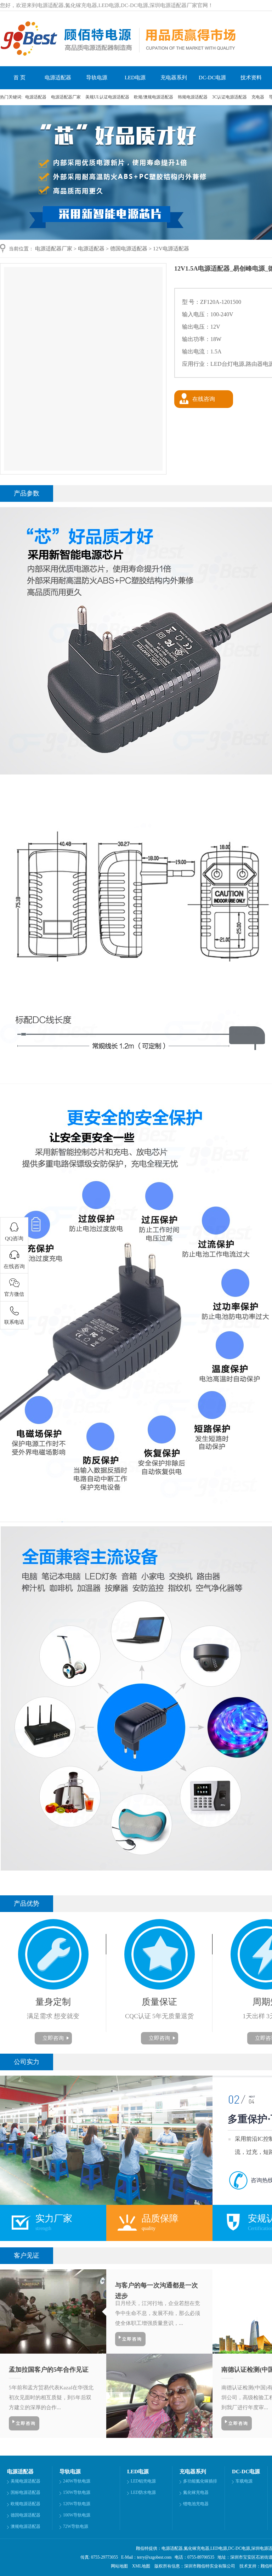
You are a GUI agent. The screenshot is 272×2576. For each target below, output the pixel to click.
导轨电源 (97, 78)
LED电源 (135, 78)
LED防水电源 (143, 2492)
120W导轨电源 (77, 2504)
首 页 (19, 78)
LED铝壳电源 (143, 2481)
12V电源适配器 (171, 249)
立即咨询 (53, 2038)
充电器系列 (174, 78)
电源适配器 (58, 78)
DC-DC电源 (212, 78)
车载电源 (244, 2481)
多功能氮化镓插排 (200, 2481)
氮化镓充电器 (196, 2492)
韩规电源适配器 (193, 97)
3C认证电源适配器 (230, 97)
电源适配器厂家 (66, 97)
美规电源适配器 (25, 2481)
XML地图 (141, 2566)
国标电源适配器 (25, 2492)
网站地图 (119, 2566)
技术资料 (251, 78)
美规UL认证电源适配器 (108, 97)
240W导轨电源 (77, 2481)
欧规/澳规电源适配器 (154, 97)
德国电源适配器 (129, 249)
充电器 (258, 97)
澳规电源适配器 (25, 2526)
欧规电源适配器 (25, 2504)
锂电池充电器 (196, 2504)
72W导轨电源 (76, 2526)
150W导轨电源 (77, 2492)
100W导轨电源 (77, 2515)
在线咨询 (204, 399)
